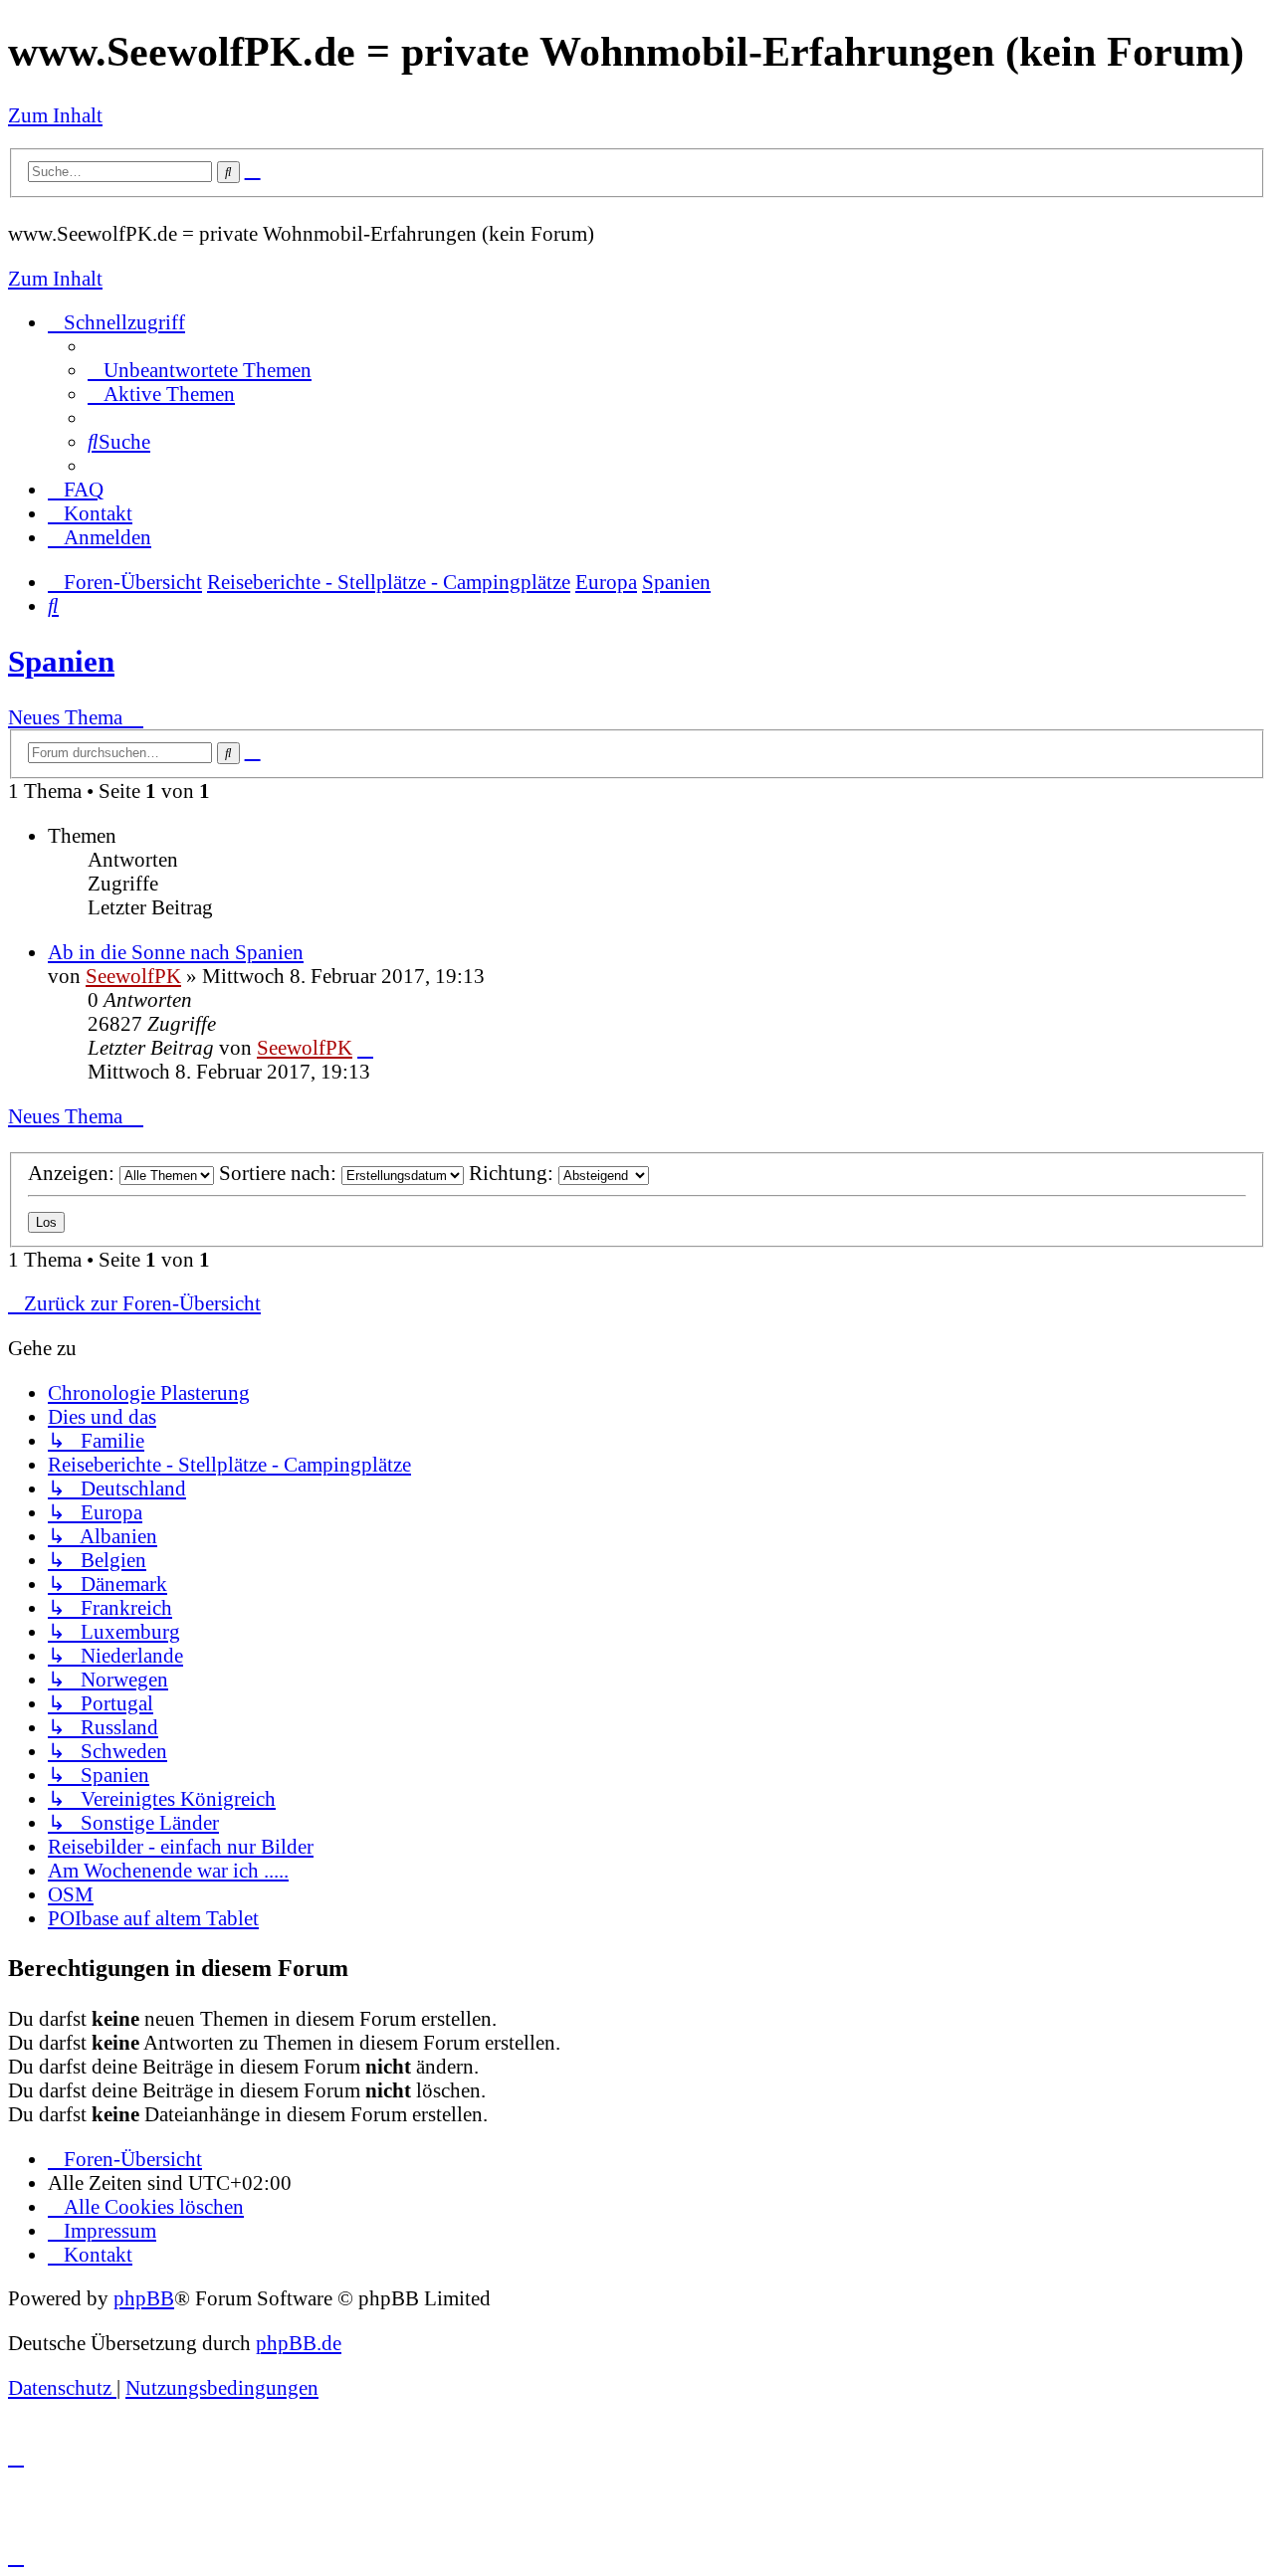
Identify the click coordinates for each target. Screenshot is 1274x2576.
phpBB (144, 2298)
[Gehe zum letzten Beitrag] (365, 1047)
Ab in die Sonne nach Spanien (176, 952)
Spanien (61, 661)
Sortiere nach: (280, 1173)
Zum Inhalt (55, 115)
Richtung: (514, 1173)
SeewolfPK (133, 976)
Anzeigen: (74, 1173)
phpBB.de (299, 2343)
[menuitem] (200, 370)
